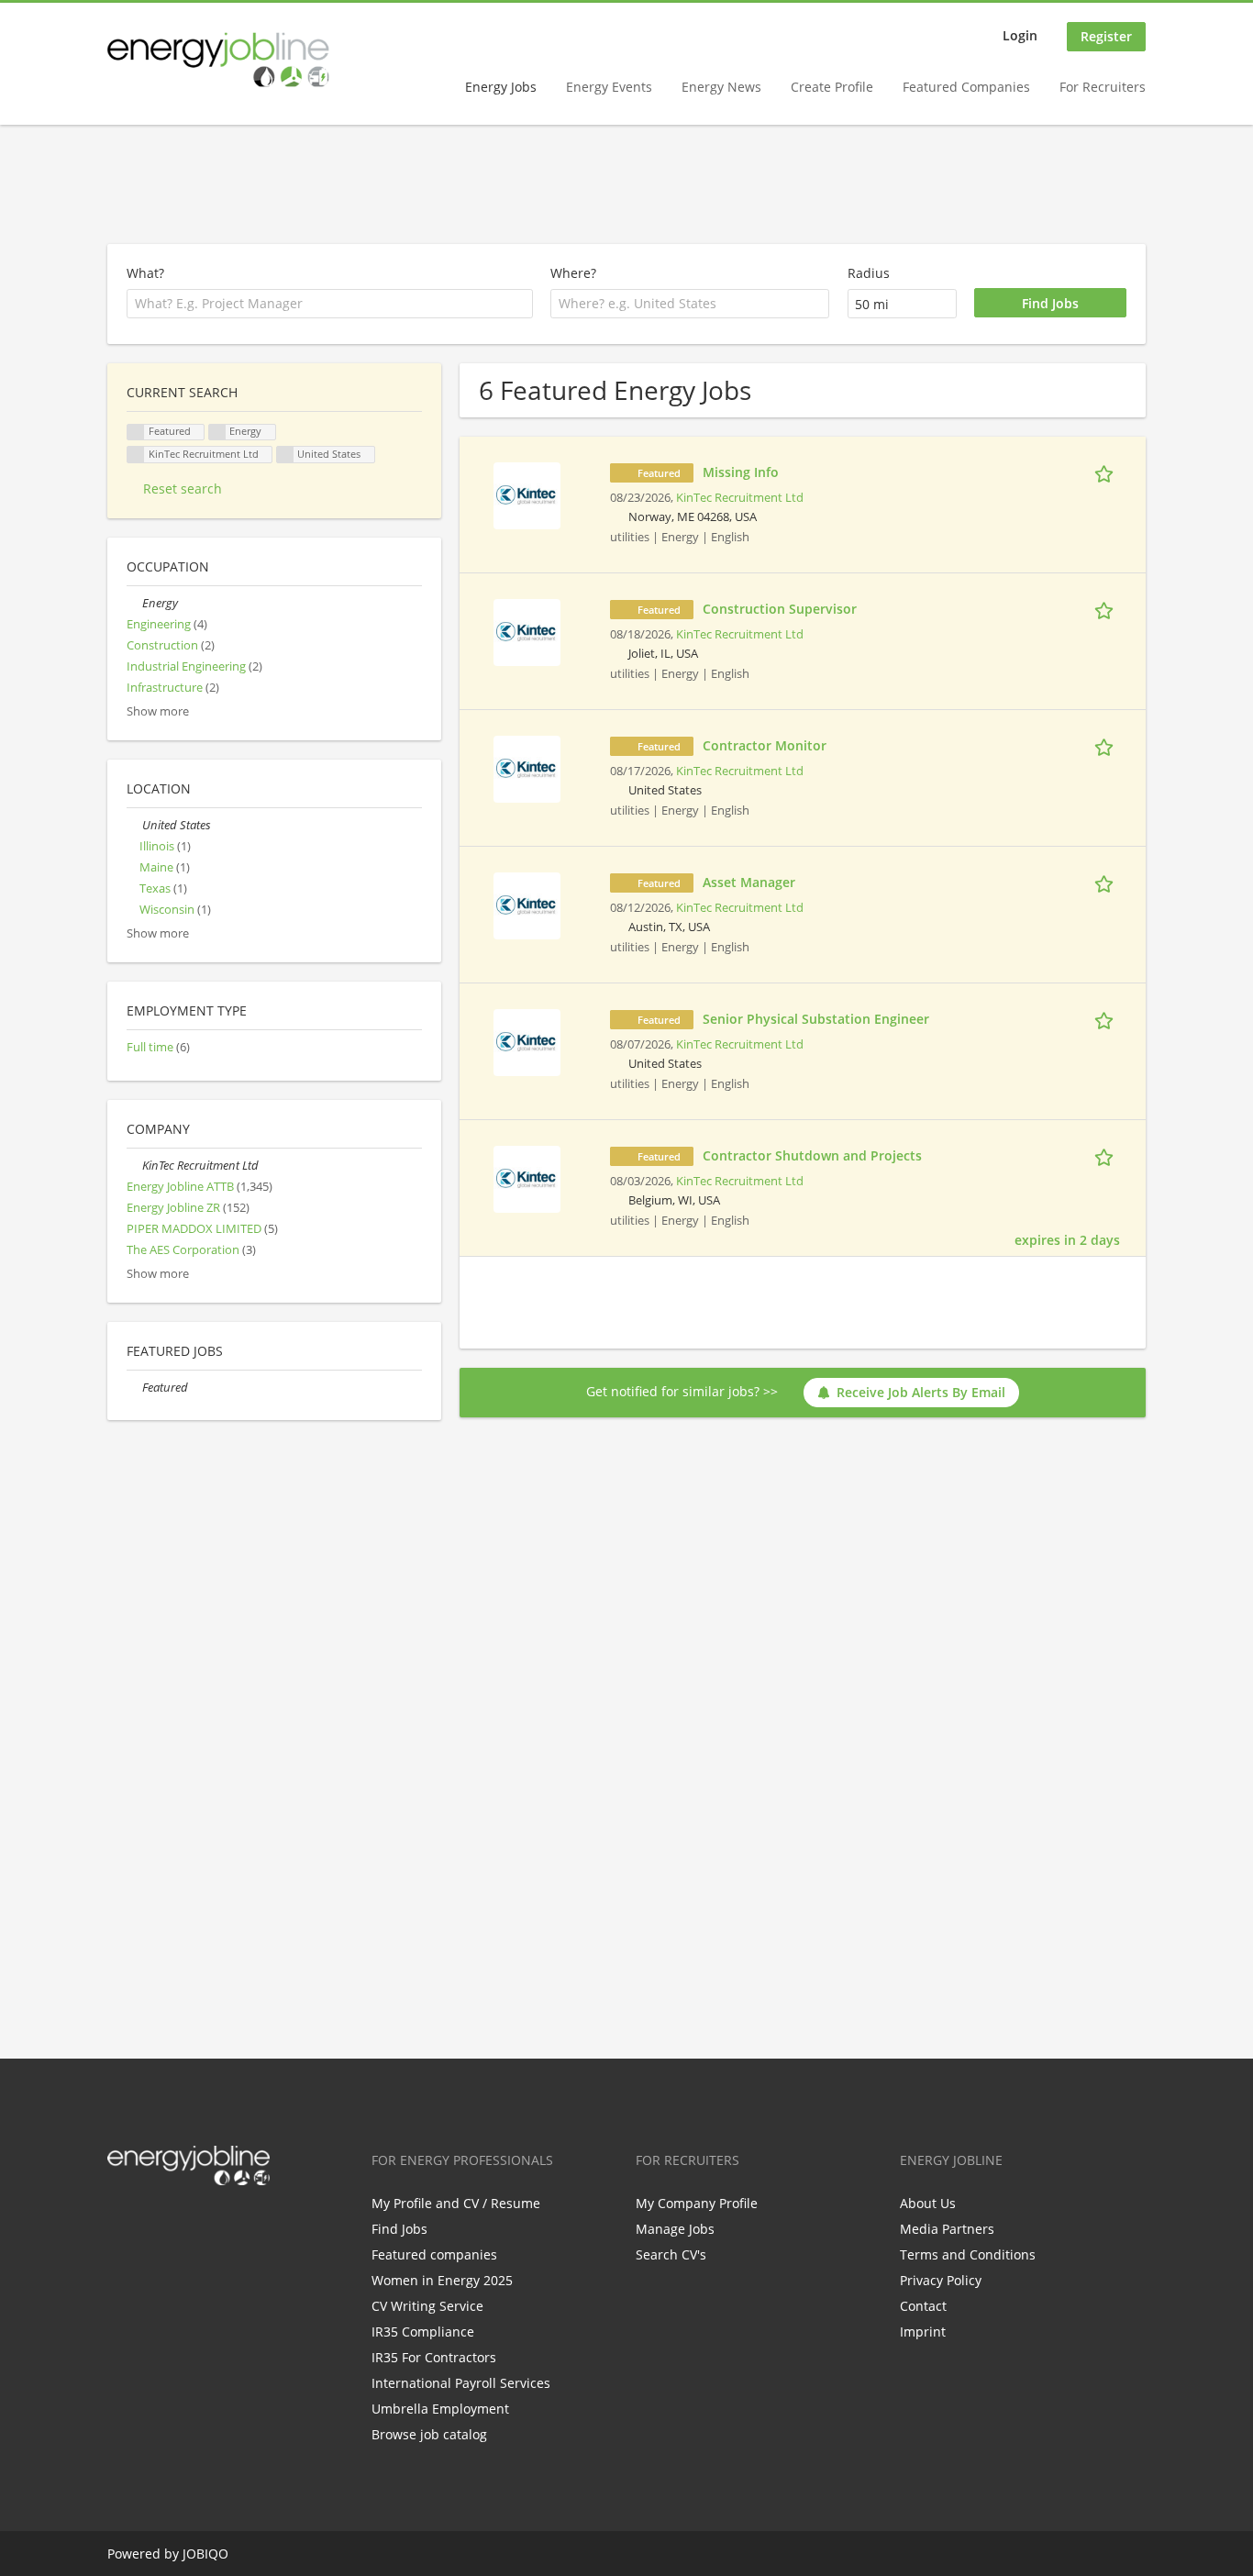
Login (1020, 35)
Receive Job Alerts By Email (921, 1392)
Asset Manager (749, 882)
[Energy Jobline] (218, 60)
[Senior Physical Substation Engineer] (527, 1041)
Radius (869, 273)
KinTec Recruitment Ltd (740, 498)
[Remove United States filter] (134, 825)
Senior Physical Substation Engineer (816, 1019)
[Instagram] (211, 2224)
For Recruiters (1103, 87)
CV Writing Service (427, 2306)
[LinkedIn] (181, 2224)
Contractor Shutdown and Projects (812, 1155)
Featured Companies (966, 87)
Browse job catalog (429, 2434)
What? (145, 273)
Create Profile (832, 87)
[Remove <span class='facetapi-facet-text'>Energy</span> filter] (217, 433)
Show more (158, 711)
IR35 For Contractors (434, 2357)
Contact (923, 2306)
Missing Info (741, 472)
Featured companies (434, 2254)
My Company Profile (697, 2203)
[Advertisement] (626, 185)
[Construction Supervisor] (527, 631)
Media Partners (947, 2229)
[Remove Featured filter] (134, 1388)
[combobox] (690, 304)
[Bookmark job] (1107, 472)
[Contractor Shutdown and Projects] (527, 1177)
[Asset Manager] (527, 904)
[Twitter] (151, 2224)
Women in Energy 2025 (442, 2280)
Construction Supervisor (780, 609)
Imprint (923, 2332)
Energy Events (609, 87)
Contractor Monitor (765, 745)
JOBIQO (205, 2554)
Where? (573, 273)
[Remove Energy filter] (134, 603)
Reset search (183, 489)
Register (1106, 36)
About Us (928, 2203)
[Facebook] (121, 2224)
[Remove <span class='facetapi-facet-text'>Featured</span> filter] (136, 433)
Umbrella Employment (440, 2409)
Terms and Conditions (968, 2254)
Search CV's (671, 2254)
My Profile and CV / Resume (456, 2203)
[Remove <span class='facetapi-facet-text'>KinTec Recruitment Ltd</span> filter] (136, 455)
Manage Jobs (675, 2229)
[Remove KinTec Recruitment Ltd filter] (134, 1166)
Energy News (721, 87)
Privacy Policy (941, 2280)
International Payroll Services (461, 2383)
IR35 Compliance (423, 2332)
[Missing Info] (527, 494)
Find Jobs (399, 2229)
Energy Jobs (501, 87)
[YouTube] (238, 2224)
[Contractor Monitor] (527, 767)
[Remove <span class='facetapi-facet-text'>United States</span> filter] (285, 455)
